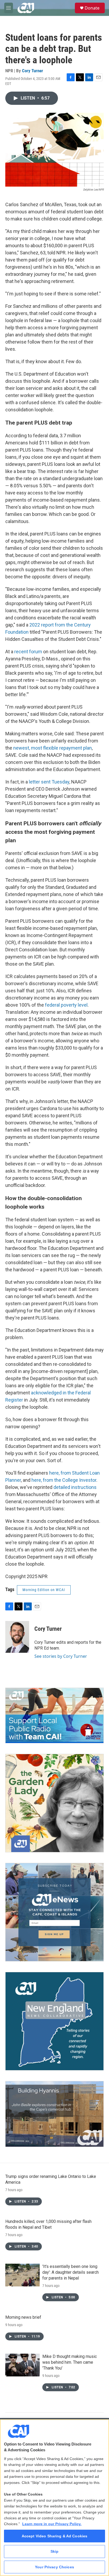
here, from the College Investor (64, 1480)
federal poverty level (66, 1005)
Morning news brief (23, 2317)
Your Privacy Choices (54, 2567)
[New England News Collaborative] (54, 2021)
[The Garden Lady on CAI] (54, 1803)
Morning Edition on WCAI (44, 1590)
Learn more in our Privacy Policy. (52, 2524)
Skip (55, 2551)
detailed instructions (75, 1487)
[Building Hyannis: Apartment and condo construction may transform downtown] (54, 2114)
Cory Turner (33, 71)
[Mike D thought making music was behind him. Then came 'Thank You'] (22, 2365)
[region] (54, 2498)
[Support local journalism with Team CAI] (54, 1715)
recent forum (28, 652)
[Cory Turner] (17, 1637)
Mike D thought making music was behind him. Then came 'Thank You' (70, 2362)
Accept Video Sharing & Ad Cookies (55, 2536)
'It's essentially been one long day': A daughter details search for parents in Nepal (71, 2272)
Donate (92, 8)
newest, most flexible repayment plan (53, 748)
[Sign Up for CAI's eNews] (54, 1912)
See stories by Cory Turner (61, 1656)
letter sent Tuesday (49, 782)
